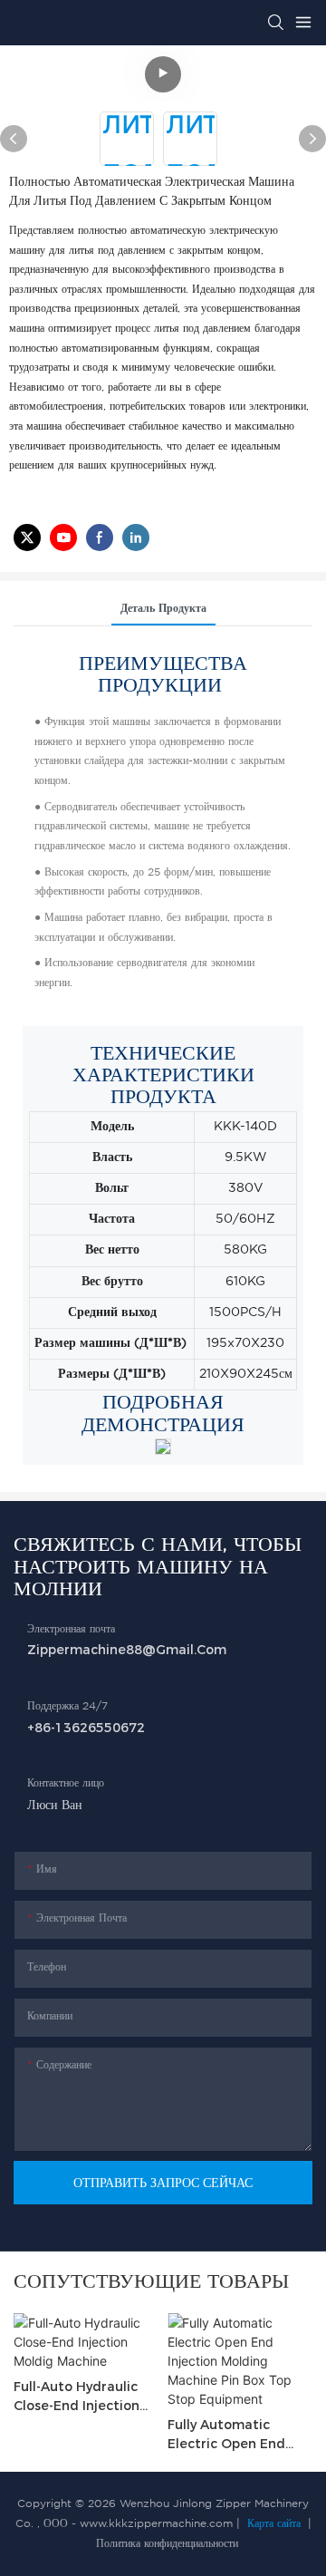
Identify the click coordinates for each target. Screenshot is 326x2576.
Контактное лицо (66, 1783)
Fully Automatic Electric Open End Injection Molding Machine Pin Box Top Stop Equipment (235, 2435)
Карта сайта (274, 2524)
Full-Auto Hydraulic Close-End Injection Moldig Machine (77, 2397)
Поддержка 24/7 (67, 1706)
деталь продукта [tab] (163, 609)
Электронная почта (71, 1629)
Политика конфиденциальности (165, 2544)
